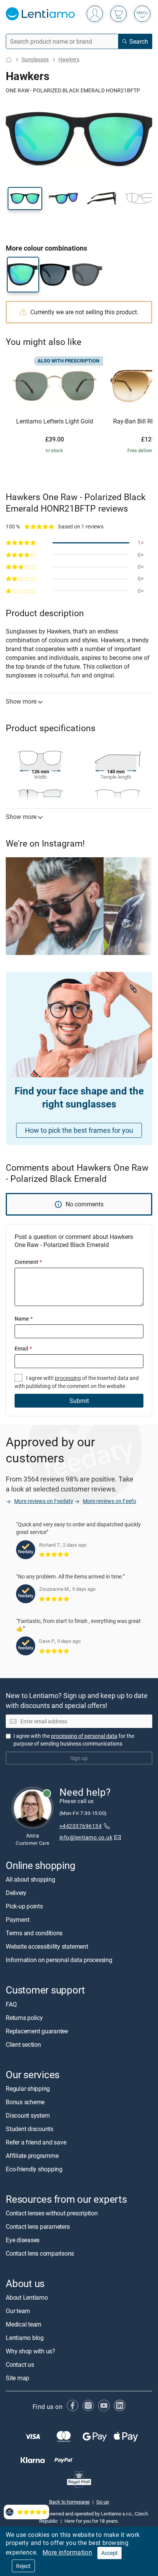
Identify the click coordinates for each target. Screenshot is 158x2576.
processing (68, 1378)
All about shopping (30, 1879)
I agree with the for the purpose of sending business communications (74, 1740)
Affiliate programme (32, 2156)
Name (24, 1318)
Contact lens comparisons (40, 2253)
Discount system (28, 2115)
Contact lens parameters (38, 2227)
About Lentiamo (27, 2297)
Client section (23, 2044)
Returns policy (24, 2018)
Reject (23, 2566)
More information (67, 2552)
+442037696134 (81, 1826)
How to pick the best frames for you (79, 1130)
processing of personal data (84, 1736)
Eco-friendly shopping (34, 2169)
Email (23, 1348)
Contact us (20, 2364)
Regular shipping (28, 2089)
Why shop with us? (30, 2351)
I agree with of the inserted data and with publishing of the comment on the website (77, 1382)
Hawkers (69, 59)
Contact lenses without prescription (52, 2213)
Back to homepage (69, 2502)
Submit (79, 1401)
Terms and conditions (34, 1933)
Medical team (24, 2324)
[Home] (9, 60)
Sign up (79, 1758)
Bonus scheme (25, 2102)
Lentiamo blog (25, 2338)
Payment (17, 1920)
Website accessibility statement (47, 1946)
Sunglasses (35, 59)
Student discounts (30, 2129)
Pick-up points (24, 1906)
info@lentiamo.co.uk (86, 1837)
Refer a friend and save (36, 2142)
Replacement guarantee (37, 2031)
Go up (103, 2502)
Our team (18, 2311)
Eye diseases (23, 2240)
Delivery (16, 1893)
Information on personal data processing (59, 1960)
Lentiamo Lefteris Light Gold (55, 422)
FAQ (11, 2004)
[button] (25, 199)
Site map (17, 2378)
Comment (28, 1262)
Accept (109, 2553)
